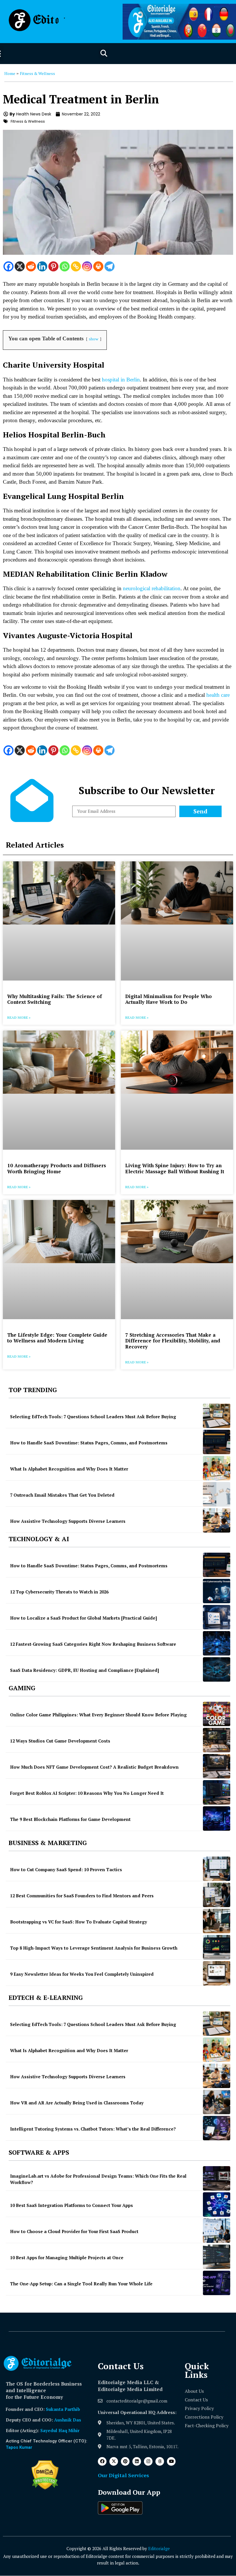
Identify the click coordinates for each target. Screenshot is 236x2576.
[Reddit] (31, 266)
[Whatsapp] (65, 266)
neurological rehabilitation (152, 588)
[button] (104, 54)
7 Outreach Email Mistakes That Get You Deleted (62, 1495)
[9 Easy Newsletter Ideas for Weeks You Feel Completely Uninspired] (217, 1973)
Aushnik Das (68, 2420)
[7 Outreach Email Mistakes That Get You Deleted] (217, 1494)
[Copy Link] (76, 266)
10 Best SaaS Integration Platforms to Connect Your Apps (72, 2205)
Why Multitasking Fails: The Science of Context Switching (55, 999)
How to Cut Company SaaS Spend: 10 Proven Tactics (66, 1869)
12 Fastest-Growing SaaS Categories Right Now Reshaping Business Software (93, 1644)
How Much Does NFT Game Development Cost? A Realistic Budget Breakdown (94, 1767)
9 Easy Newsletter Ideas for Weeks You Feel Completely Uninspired (82, 1974)
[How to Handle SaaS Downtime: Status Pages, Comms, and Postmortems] (217, 1442)
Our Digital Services (123, 2475)
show (94, 339)
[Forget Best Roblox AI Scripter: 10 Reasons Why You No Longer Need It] (217, 1792)
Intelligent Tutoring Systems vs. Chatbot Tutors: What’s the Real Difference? (93, 2129)
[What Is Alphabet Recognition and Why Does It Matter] (217, 1468)
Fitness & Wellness (37, 73)
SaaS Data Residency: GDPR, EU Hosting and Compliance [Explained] (84, 1670)
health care (218, 695)
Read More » (19, 1017)
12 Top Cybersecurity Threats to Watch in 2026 (59, 1592)
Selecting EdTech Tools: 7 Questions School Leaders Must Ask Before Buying (93, 1417)
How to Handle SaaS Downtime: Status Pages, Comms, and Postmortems (89, 1443)
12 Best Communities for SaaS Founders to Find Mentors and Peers (82, 1896)
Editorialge (159, 2548)
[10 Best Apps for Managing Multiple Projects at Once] (217, 2257)
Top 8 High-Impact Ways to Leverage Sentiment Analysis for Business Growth (94, 1948)
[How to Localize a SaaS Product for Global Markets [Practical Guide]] (217, 1617)
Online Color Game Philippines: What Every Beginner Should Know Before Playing (98, 1715)
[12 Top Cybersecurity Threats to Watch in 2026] (217, 1591)
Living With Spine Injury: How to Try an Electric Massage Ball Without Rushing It (175, 1168)
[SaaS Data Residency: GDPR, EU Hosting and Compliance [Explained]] (217, 1669)
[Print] (98, 266)
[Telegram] (110, 266)
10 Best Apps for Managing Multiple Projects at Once (67, 2257)
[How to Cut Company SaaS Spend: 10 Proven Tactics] (217, 1869)
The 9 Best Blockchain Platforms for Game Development (70, 1819)
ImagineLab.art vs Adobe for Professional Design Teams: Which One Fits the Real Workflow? (98, 2179)
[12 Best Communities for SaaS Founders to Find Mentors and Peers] (217, 1895)
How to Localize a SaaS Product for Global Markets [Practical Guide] (83, 1618)
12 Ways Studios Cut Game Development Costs (60, 1741)
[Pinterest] (53, 266)
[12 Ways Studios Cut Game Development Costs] (217, 1740)
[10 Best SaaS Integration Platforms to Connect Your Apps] (217, 2204)
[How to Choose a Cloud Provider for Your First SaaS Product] (217, 2231)
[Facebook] (8, 266)
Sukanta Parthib (63, 2409)
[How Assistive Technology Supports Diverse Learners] (217, 1520)
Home (10, 73)
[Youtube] (171, 2461)
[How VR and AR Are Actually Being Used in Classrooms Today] (217, 2102)
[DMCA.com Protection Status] (45, 2488)
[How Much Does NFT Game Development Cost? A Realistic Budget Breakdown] (217, 1766)
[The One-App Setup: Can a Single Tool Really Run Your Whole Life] (217, 2283)
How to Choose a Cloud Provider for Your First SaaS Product (74, 2231)
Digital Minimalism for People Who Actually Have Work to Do (169, 999)
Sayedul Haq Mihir (60, 2430)
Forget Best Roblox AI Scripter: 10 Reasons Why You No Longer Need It (87, 1793)
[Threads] (160, 2461)
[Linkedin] (42, 266)
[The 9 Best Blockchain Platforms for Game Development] (217, 1818)
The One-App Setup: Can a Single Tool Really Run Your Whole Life (81, 2284)
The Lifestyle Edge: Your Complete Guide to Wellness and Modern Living (57, 1338)
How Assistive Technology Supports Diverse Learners (68, 1521)
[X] (20, 266)
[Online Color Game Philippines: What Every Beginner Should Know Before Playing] (217, 1714)
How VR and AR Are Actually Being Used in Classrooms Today (77, 2103)
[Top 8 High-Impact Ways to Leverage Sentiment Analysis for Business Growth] (217, 1947)
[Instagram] (87, 266)
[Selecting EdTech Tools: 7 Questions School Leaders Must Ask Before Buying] (217, 1416)
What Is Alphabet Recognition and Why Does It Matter (69, 1469)
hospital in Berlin (121, 380)
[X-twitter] (114, 2461)
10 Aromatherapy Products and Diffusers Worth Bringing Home (57, 1168)
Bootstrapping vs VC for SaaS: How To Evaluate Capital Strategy (79, 1922)
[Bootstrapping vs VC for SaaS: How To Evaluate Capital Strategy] (217, 1921)
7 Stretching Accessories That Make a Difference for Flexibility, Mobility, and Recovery (173, 1341)
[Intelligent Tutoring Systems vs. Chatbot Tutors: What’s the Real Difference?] (217, 2128)
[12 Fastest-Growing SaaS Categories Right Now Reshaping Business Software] (217, 1643)
